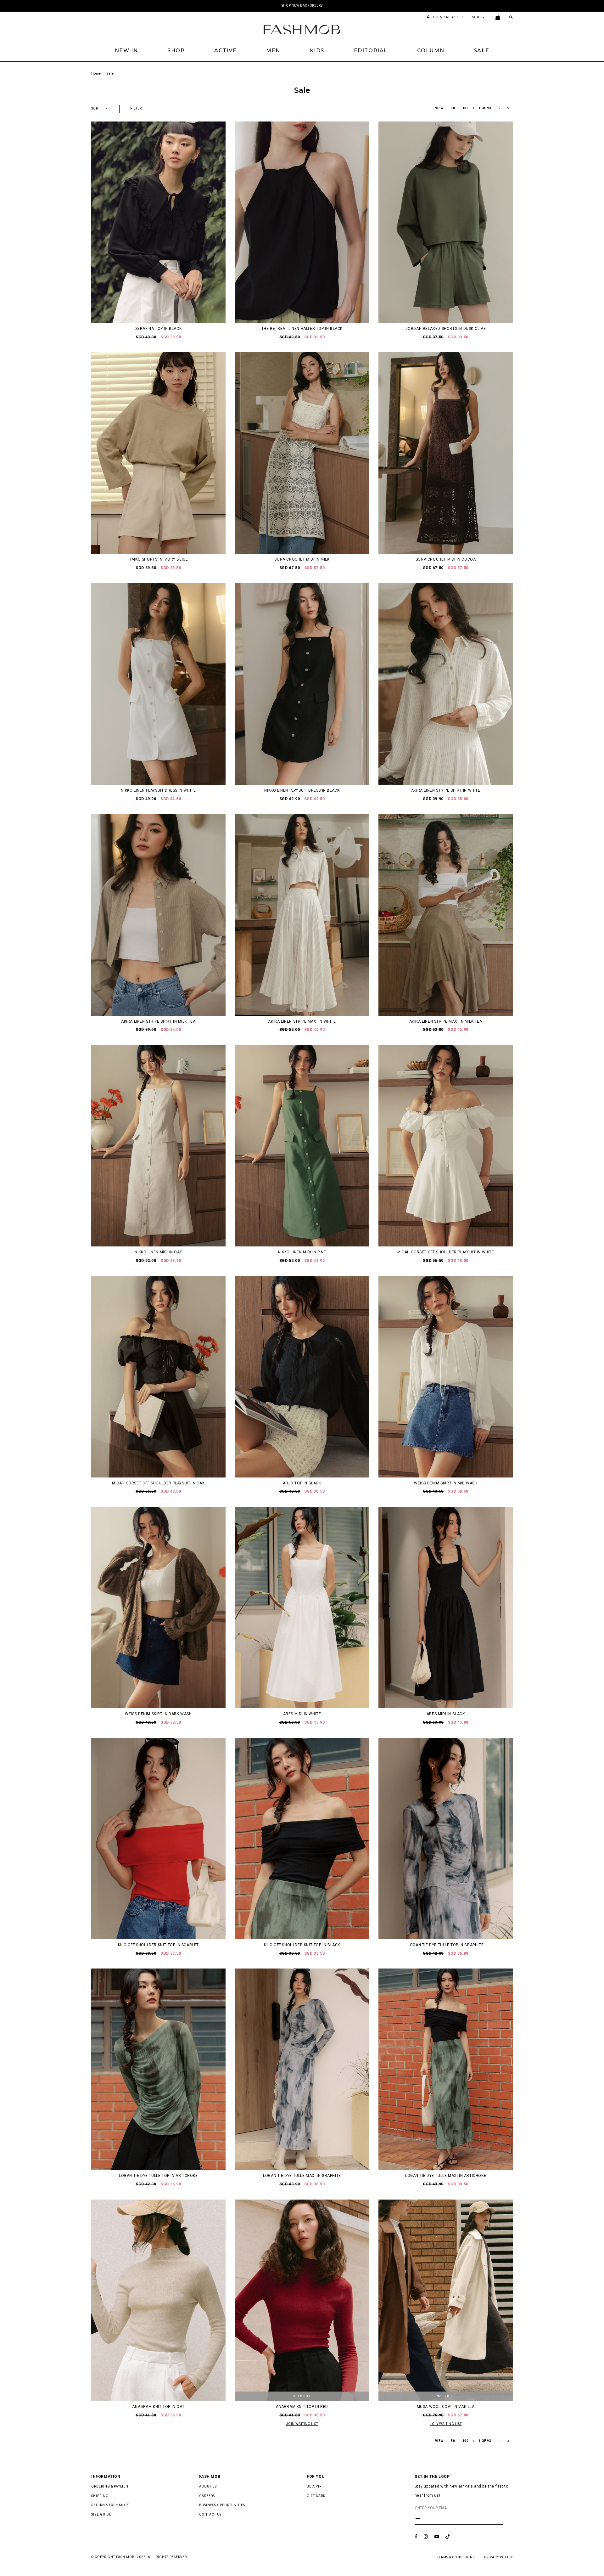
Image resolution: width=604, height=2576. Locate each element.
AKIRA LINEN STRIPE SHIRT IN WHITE (446, 790)
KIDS (317, 51)
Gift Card (316, 2496)
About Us (208, 2486)
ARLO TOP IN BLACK (302, 1483)
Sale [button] (481, 51)
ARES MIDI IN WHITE (302, 1714)
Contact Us (210, 2514)
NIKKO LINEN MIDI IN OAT (158, 1252)
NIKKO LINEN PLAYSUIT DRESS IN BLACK (302, 790)
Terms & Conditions (456, 2557)
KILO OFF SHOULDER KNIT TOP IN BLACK (302, 1945)
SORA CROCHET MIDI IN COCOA (446, 559)
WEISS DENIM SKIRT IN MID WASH (446, 1483)
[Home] (302, 29)
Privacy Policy (498, 2557)
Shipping (100, 2496)
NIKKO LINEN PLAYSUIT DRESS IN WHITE (158, 790)
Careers (207, 2496)
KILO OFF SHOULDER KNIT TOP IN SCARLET (158, 1945)
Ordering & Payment (111, 2486)
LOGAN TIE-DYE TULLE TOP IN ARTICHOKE (158, 2176)
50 (453, 108)
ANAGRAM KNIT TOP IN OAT (158, 2407)
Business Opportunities (222, 2505)
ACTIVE (226, 51)
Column (431, 51)
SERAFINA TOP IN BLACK (159, 329)
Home (96, 73)
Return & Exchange (110, 2505)
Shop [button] (176, 51)
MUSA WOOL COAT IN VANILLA (446, 2407)
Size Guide (101, 2514)
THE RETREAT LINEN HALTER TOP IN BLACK (302, 329)
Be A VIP (314, 2486)
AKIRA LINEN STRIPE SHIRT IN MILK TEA (158, 1021)
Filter (136, 108)
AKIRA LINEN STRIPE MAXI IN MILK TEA (446, 1021)
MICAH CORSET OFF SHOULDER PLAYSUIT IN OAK (158, 1483)
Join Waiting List (302, 2424)
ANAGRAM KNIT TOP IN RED (302, 2407)
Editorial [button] (371, 51)
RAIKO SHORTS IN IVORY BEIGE (158, 559)
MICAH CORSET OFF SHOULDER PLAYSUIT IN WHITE (446, 1252)
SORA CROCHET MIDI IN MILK (302, 559)
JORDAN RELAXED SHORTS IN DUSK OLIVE (446, 329)
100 (466, 108)
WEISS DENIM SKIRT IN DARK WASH (158, 1714)
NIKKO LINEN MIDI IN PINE (302, 1252)
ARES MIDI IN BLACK (446, 1714)
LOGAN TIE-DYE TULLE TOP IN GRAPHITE (446, 1945)
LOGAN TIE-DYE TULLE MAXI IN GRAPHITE (302, 2176)
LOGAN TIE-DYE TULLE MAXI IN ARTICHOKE (446, 2176)
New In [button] (126, 51)
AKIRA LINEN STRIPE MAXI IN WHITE (302, 1021)
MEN (273, 51)
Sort (96, 108)
